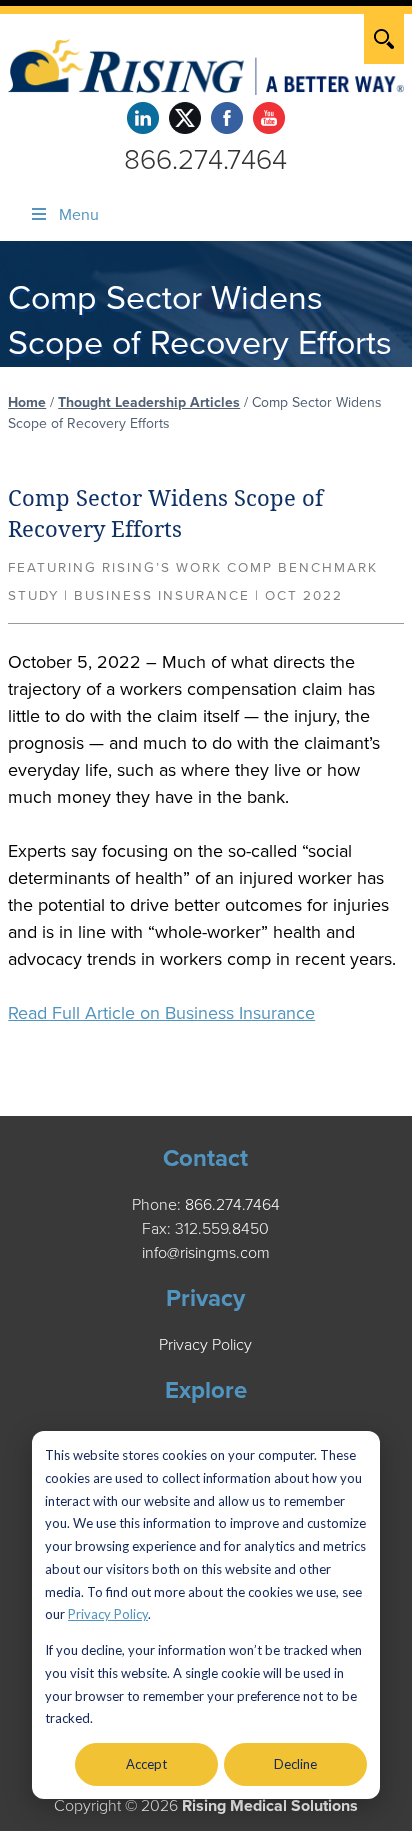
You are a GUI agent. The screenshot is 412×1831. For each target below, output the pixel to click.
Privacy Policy (108, 1614)
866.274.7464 (205, 160)
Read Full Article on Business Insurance (161, 1013)
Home (27, 402)
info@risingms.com (206, 1253)
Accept (146, 1764)
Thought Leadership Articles (149, 402)
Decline (295, 1764)
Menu (79, 215)
